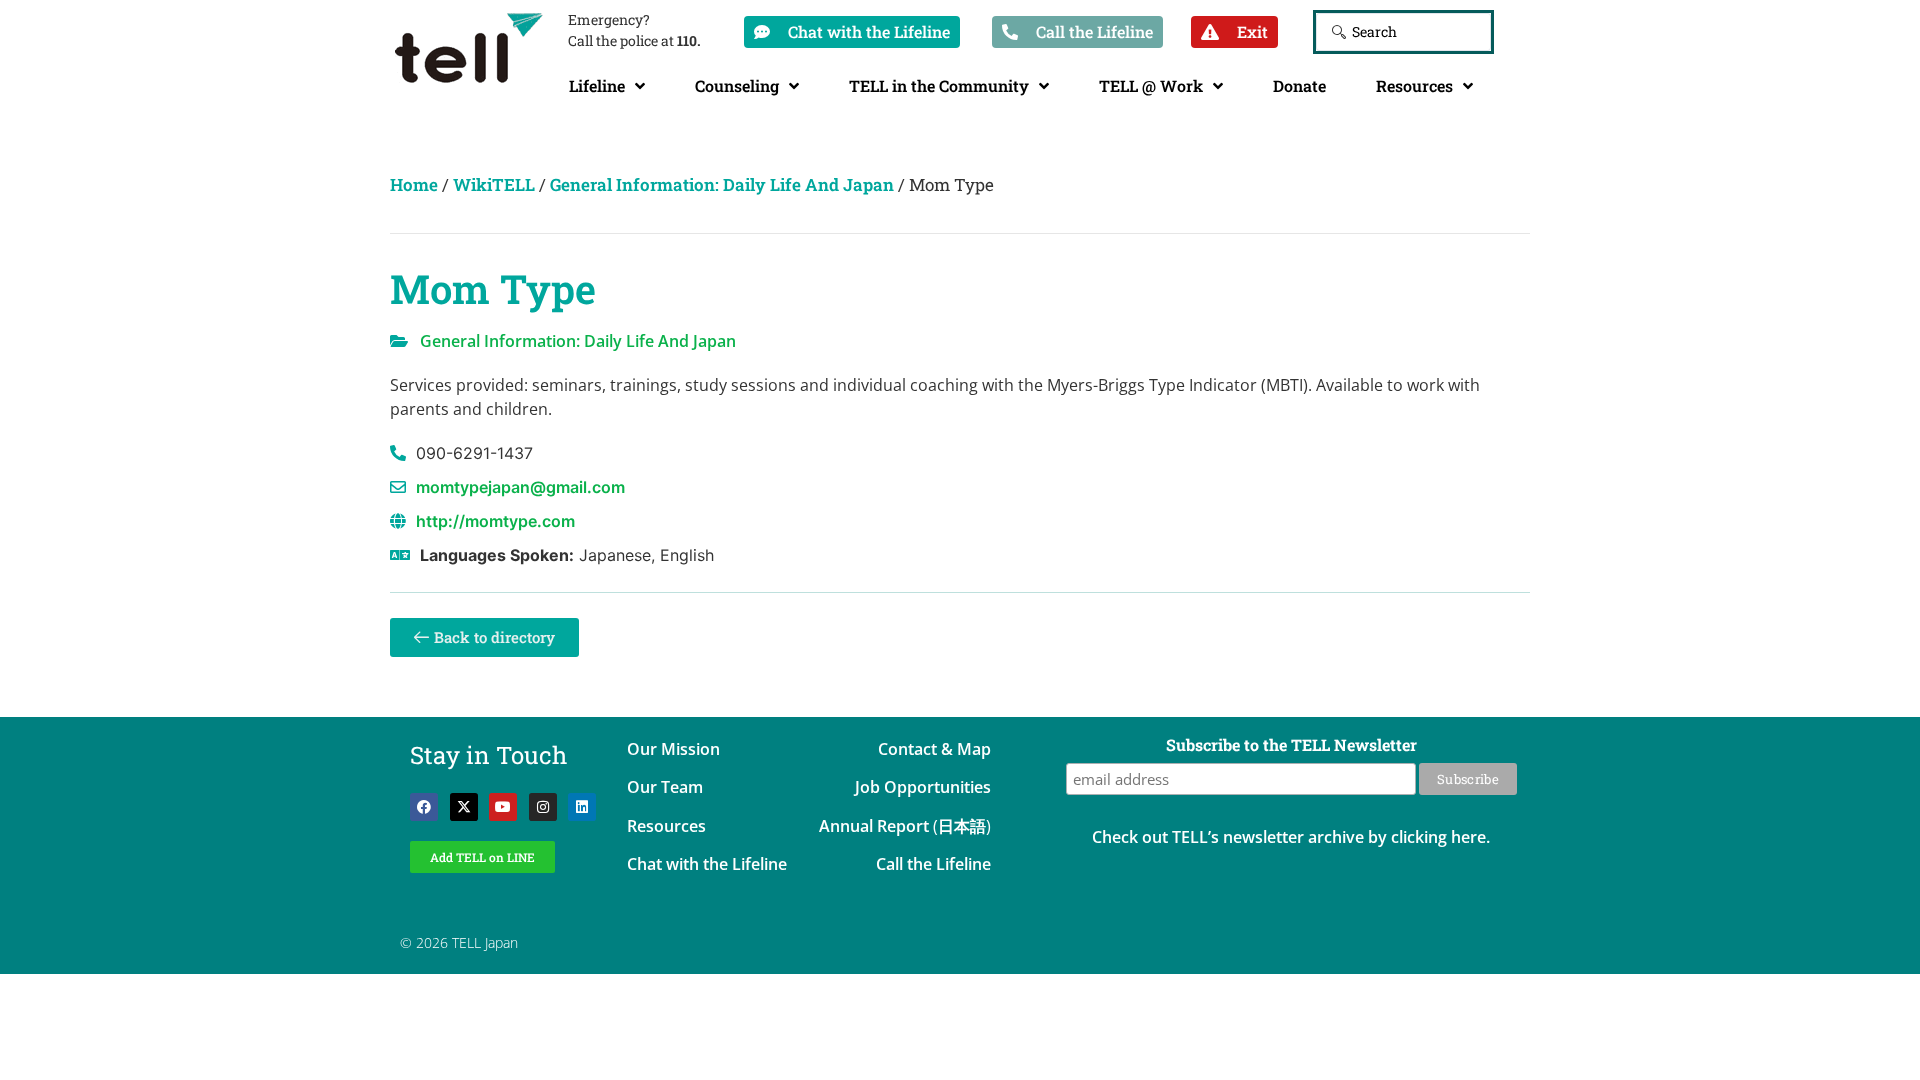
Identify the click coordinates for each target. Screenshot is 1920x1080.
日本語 (962, 826)
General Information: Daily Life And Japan (722, 184)
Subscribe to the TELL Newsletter (1291, 746)
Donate (1299, 85)
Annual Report (874, 826)
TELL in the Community (939, 85)
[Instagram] (543, 807)
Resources (1414, 85)
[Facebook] (424, 807)
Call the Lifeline (933, 864)
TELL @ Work (1151, 85)
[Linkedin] (582, 807)
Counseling (737, 85)
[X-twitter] (464, 807)
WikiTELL (494, 184)
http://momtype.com (495, 521)
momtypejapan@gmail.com (520, 487)
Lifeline (597, 85)
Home (414, 184)
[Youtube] (503, 807)
